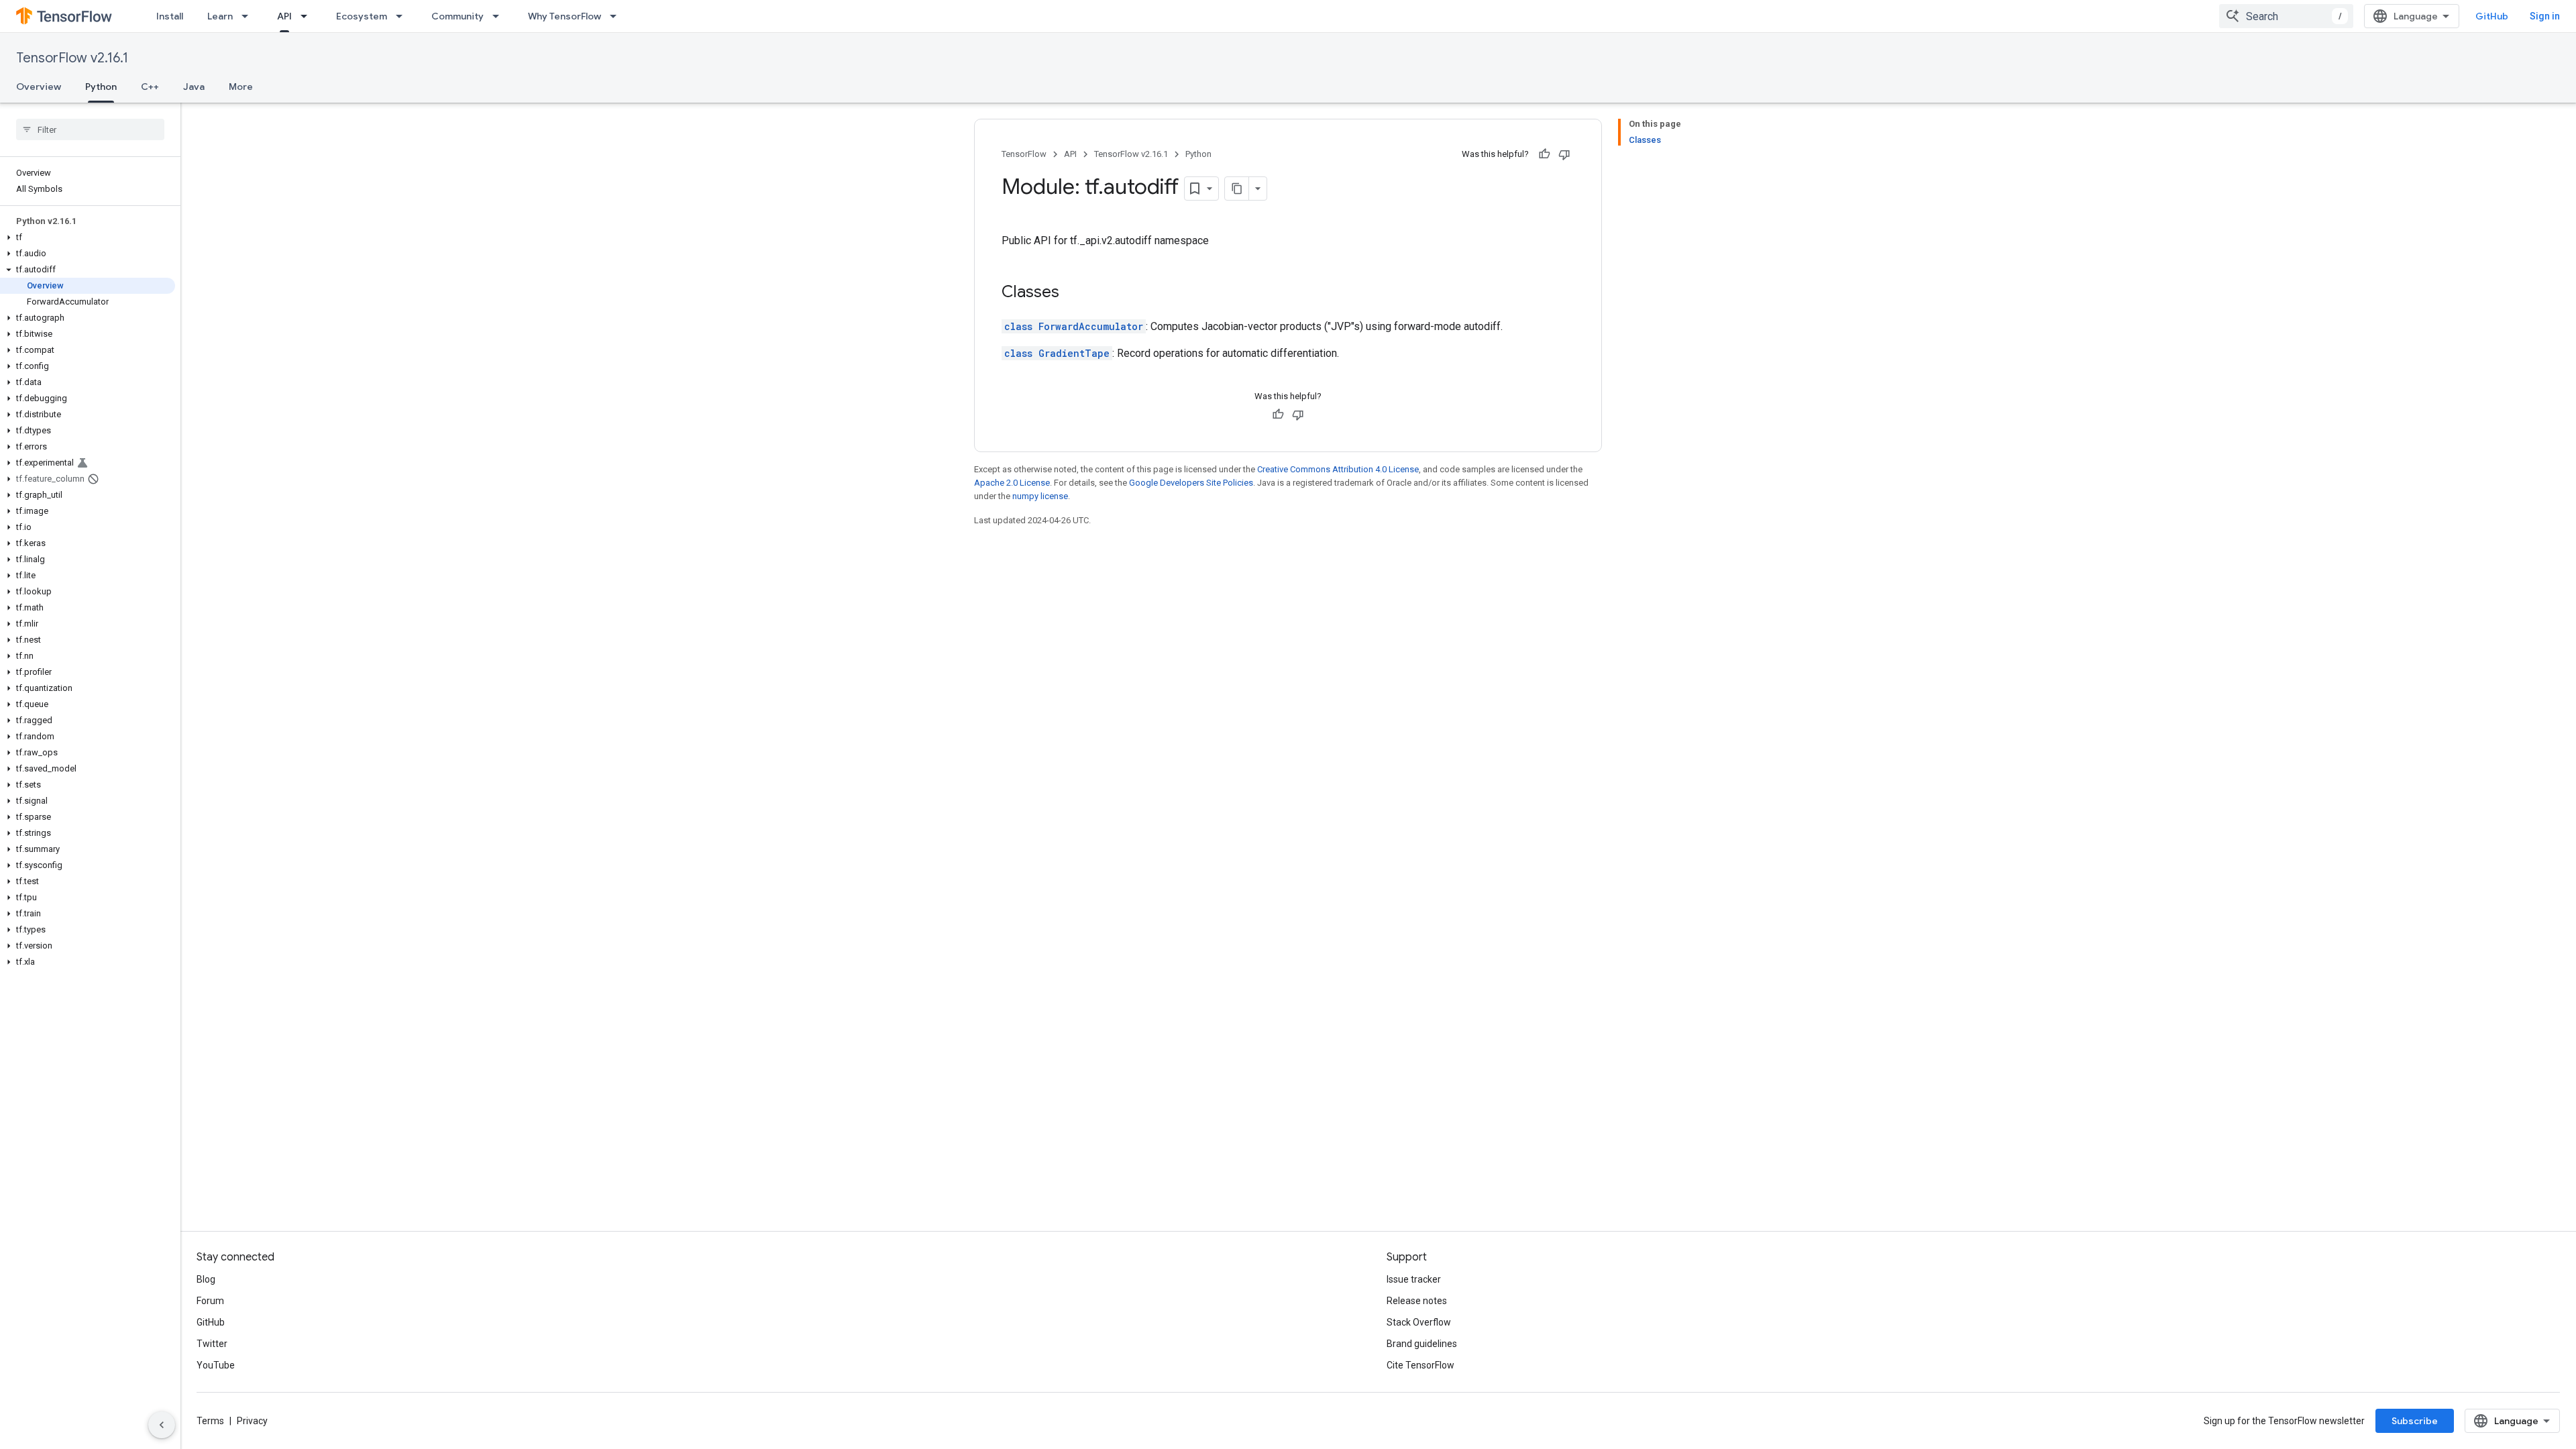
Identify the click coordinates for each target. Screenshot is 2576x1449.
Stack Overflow (1419, 1322)
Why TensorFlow (565, 16)
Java (194, 87)
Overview (39, 87)
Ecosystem (362, 16)
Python (101, 87)
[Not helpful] (1564, 154)
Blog (206, 1279)
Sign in (2545, 16)
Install (170, 16)
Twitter (212, 1344)
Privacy (252, 1421)
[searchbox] (90, 129)
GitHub (2492, 16)
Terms (210, 1421)
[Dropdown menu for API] (308, 16)
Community (458, 16)
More (241, 87)
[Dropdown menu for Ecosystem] (403, 16)
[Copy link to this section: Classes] (1073, 293)
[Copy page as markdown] (1237, 189)
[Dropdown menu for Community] (500, 16)
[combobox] (2286, 16)
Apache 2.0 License (1012, 483)
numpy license (1040, 496)
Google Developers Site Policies (1191, 483)
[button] (88, 237)
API (284, 16)
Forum (210, 1301)
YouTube (216, 1365)
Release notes (1417, 1301)
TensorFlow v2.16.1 (72, 58)
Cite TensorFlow (1420, 1365)
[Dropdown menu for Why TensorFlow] (617, 16)
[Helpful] (1544, 154)
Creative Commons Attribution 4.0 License (1338, 469)
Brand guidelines (1422, 1344)
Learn (220, 16)
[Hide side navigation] (162, 1425)
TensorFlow (1024, 154)
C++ (150, 87)
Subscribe (2415, 1421)
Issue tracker (1414, 1279)
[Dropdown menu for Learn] (249, 16)
